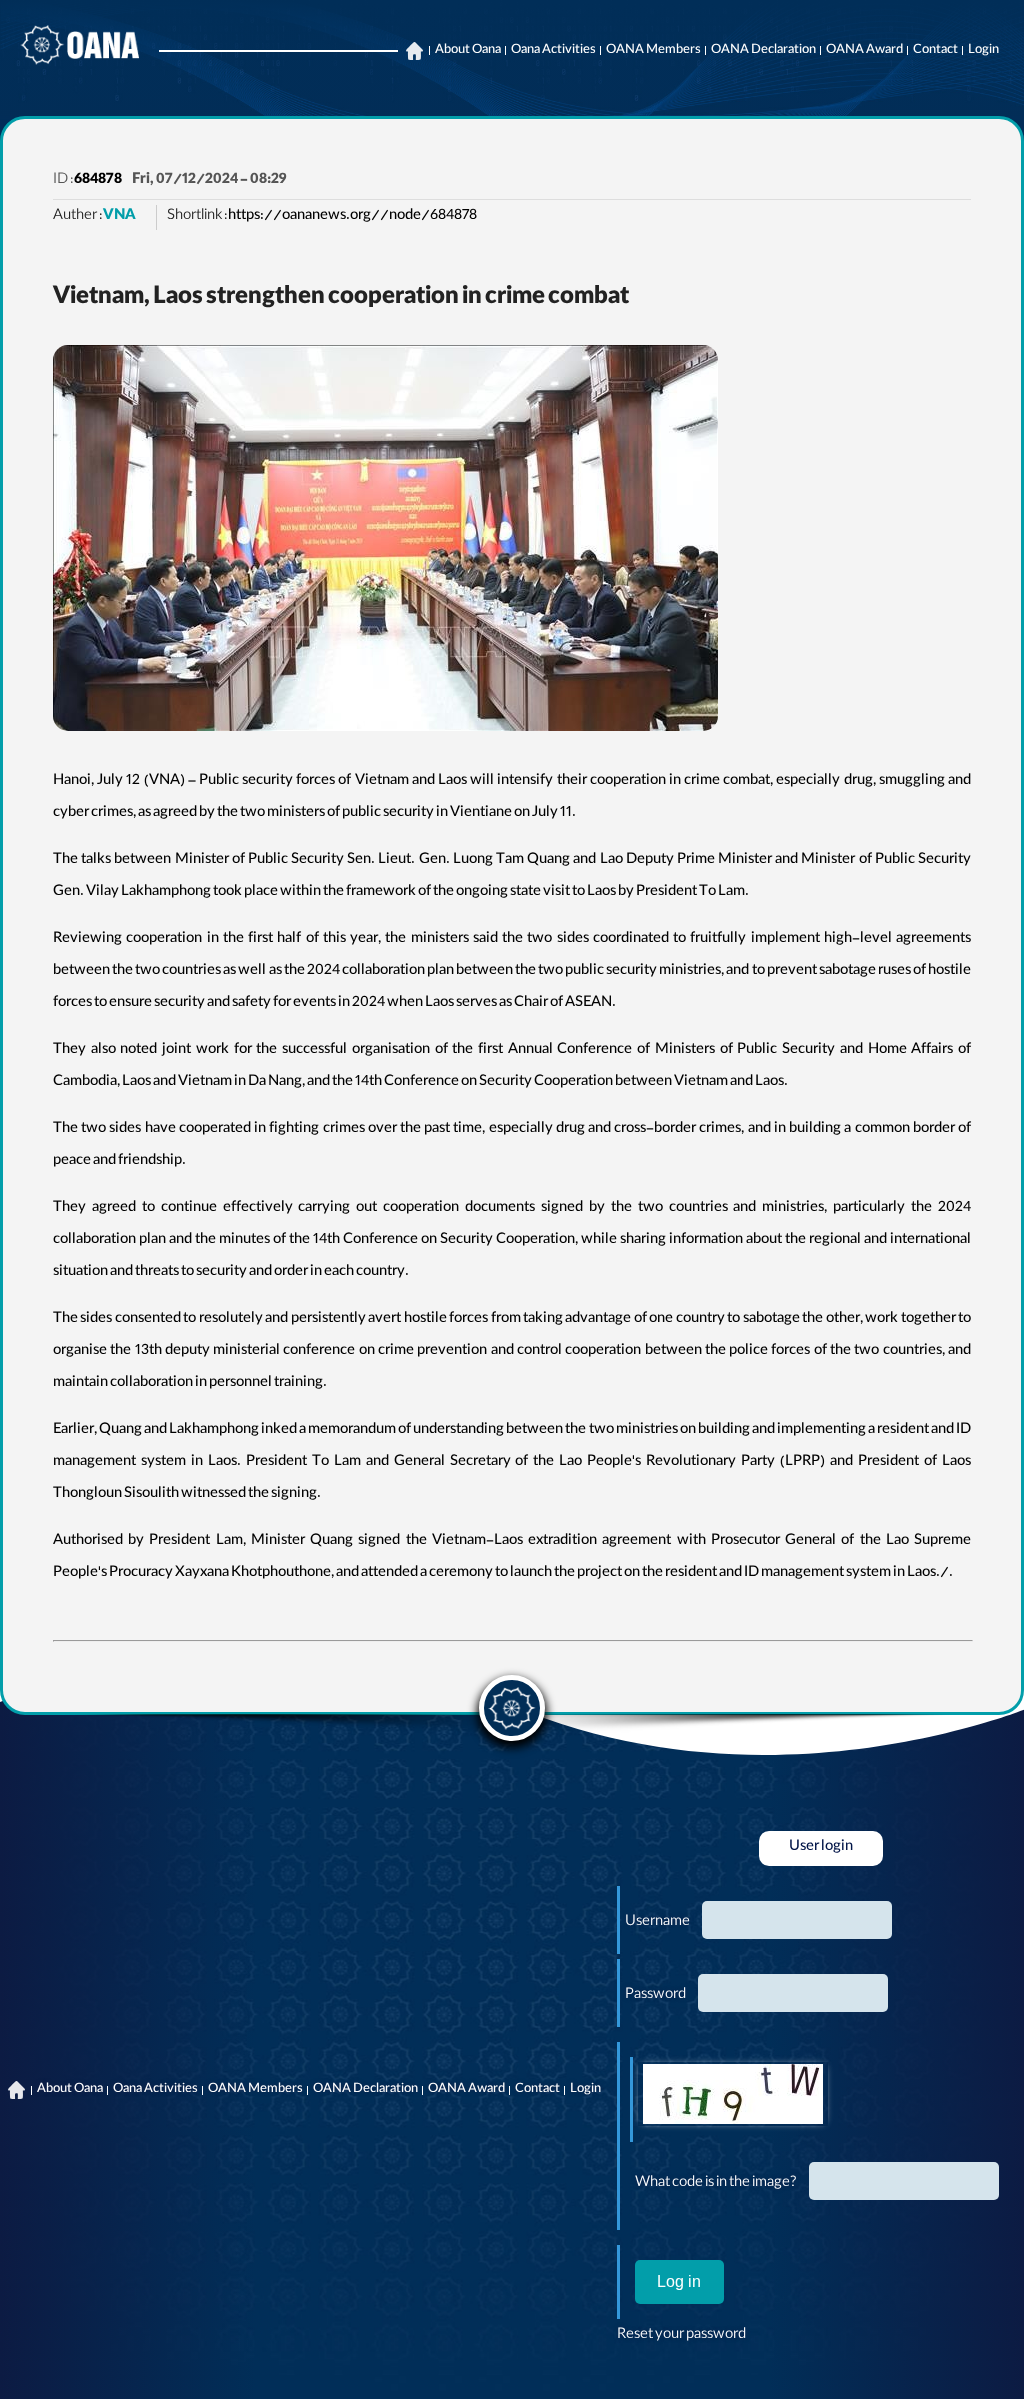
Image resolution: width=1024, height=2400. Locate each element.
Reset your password (681, 2336)
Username (657, 1923)
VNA (119, 217)
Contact (935, 51)
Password (655, 1996)
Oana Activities (553, 51)
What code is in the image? (716, 2184)
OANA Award (864, 51)
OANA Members (653, 51)
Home (414, 51)
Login (983, 51)
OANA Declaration (763, 51)
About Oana (468, 51)
